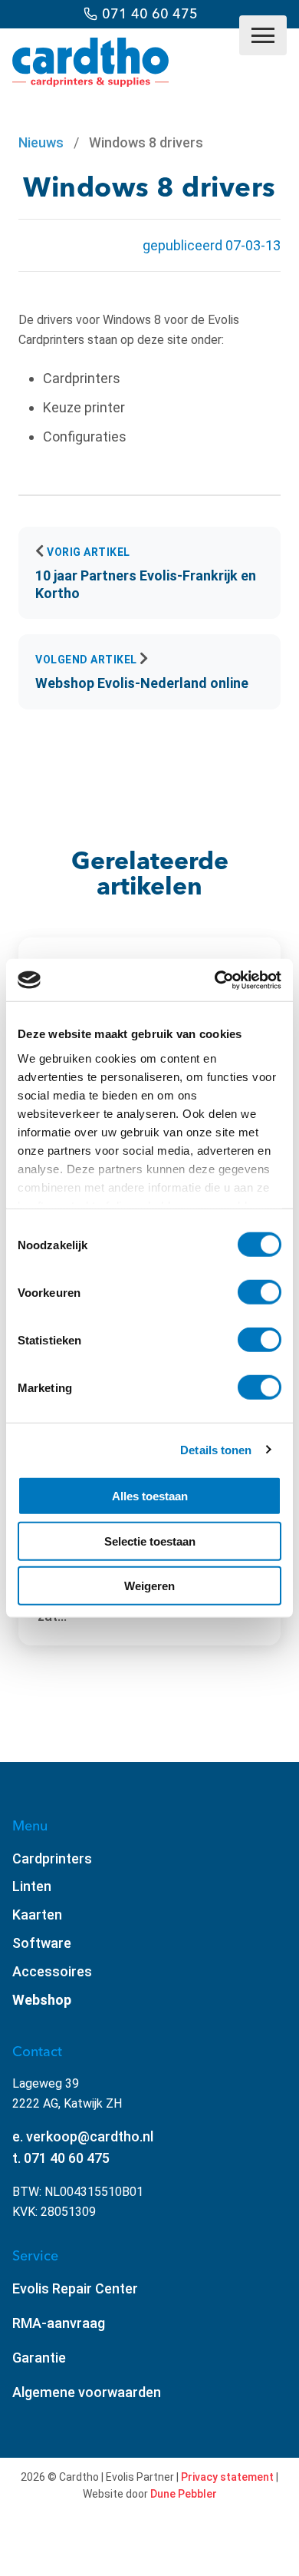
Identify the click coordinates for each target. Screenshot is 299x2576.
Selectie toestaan (150, 1541)
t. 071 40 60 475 (61, 2158)
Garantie (39, 2358)
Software (42, 1943)
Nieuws (41, 142)
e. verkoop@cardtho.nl (83, 2136)
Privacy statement (227, 2477)
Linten (32, 1886)
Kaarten (37, 1915)
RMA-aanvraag (59, 2323)
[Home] (90, 82)
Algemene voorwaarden (87, 2392)
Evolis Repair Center (75, 2288)
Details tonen (216, 1449)
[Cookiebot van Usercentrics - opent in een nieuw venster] (215, 980)
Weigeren (149, 1586)
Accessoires (52, 1971)
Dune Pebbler (184, 2494)
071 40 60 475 (150, 13)
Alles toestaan (150, 1496)
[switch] (260, 1292)
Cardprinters (52, 1858)
